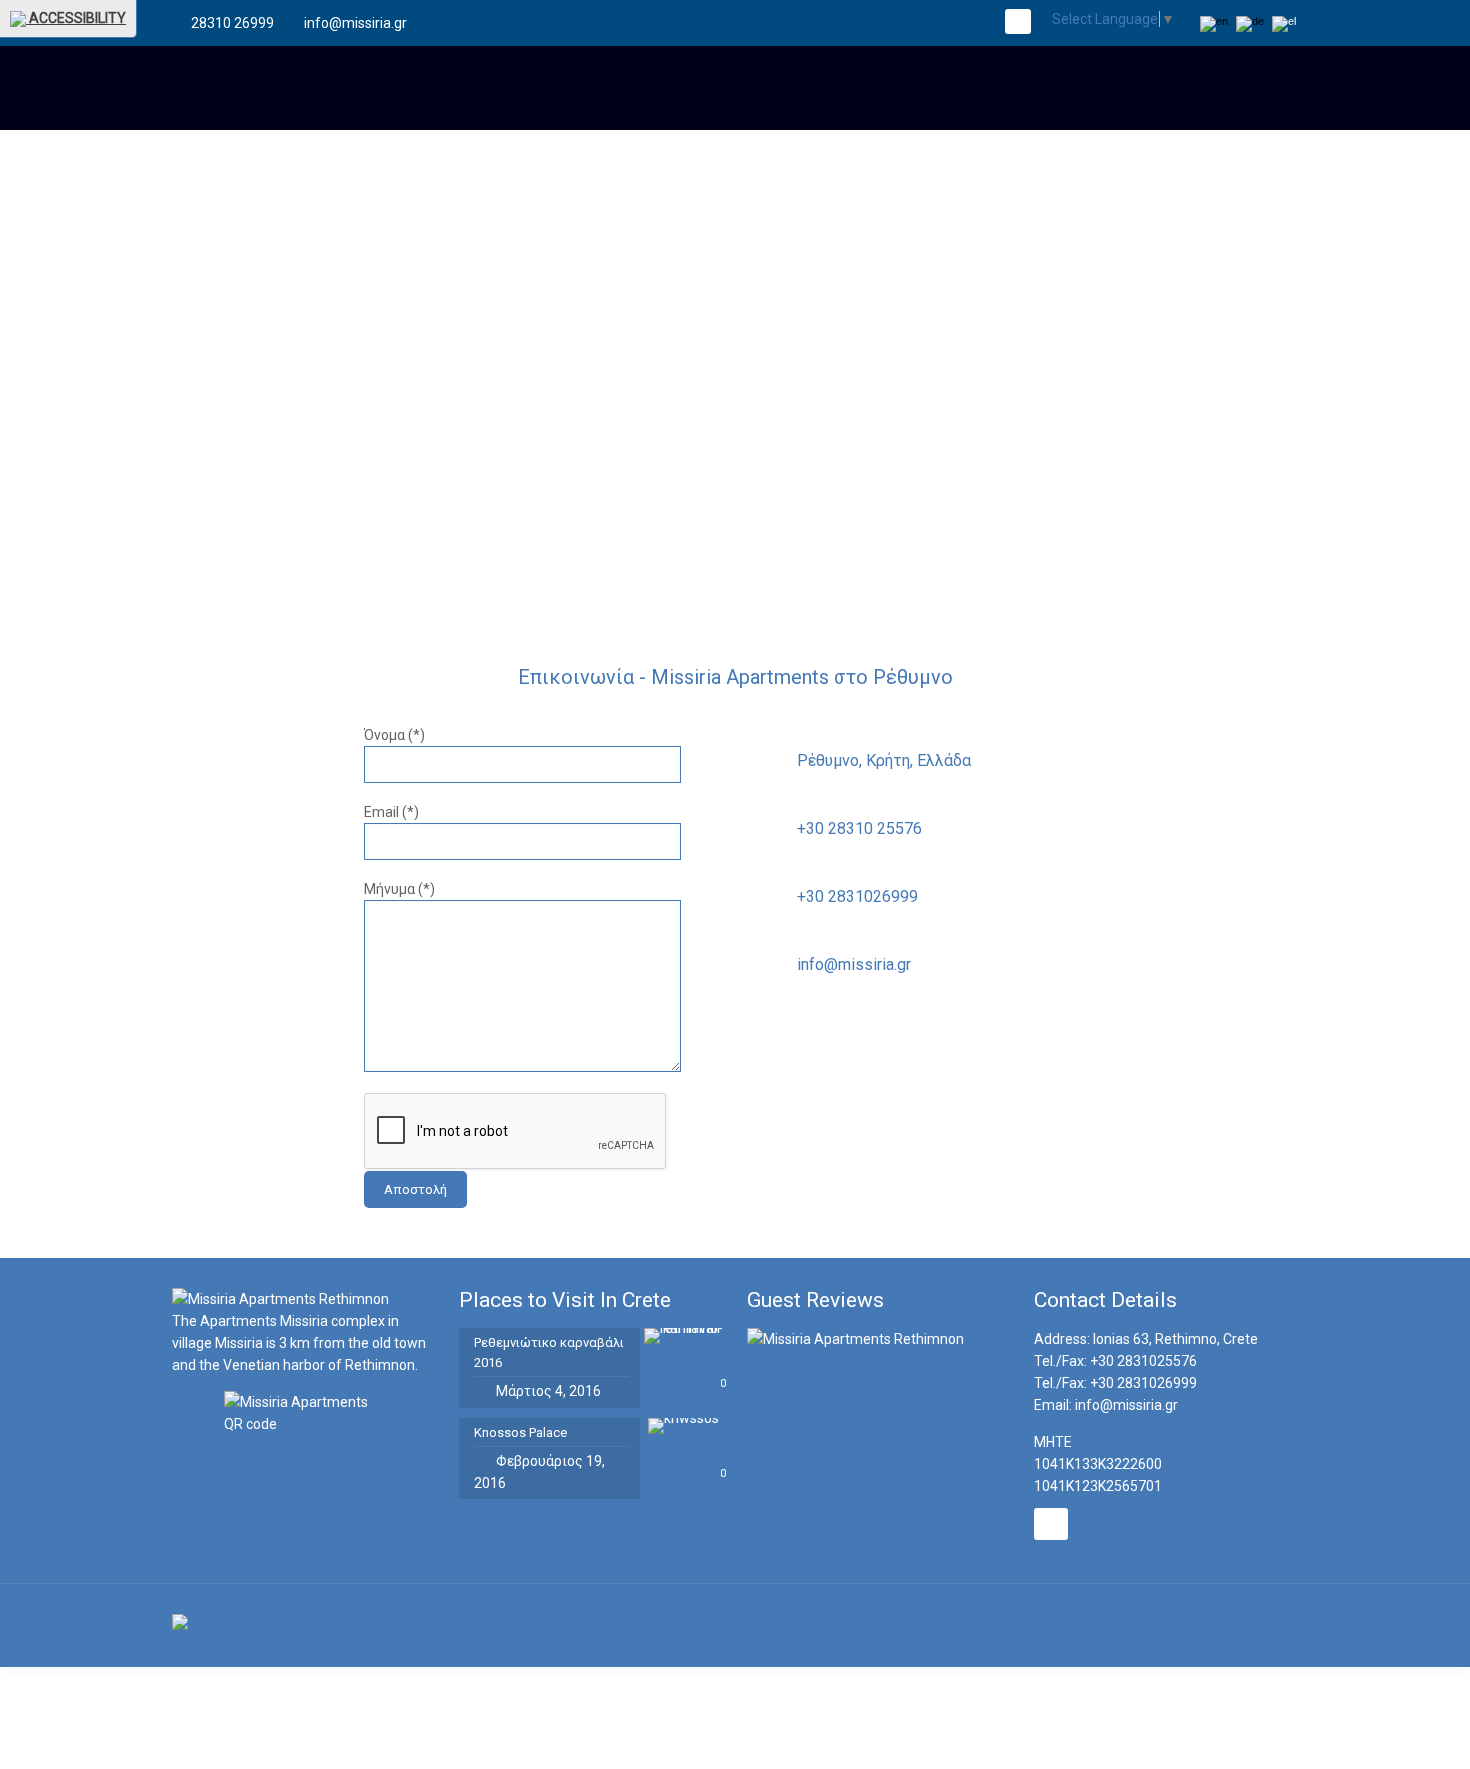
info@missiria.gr (355, 23)
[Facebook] (1017, 23)
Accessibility (76, 18)
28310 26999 (232, 23)
